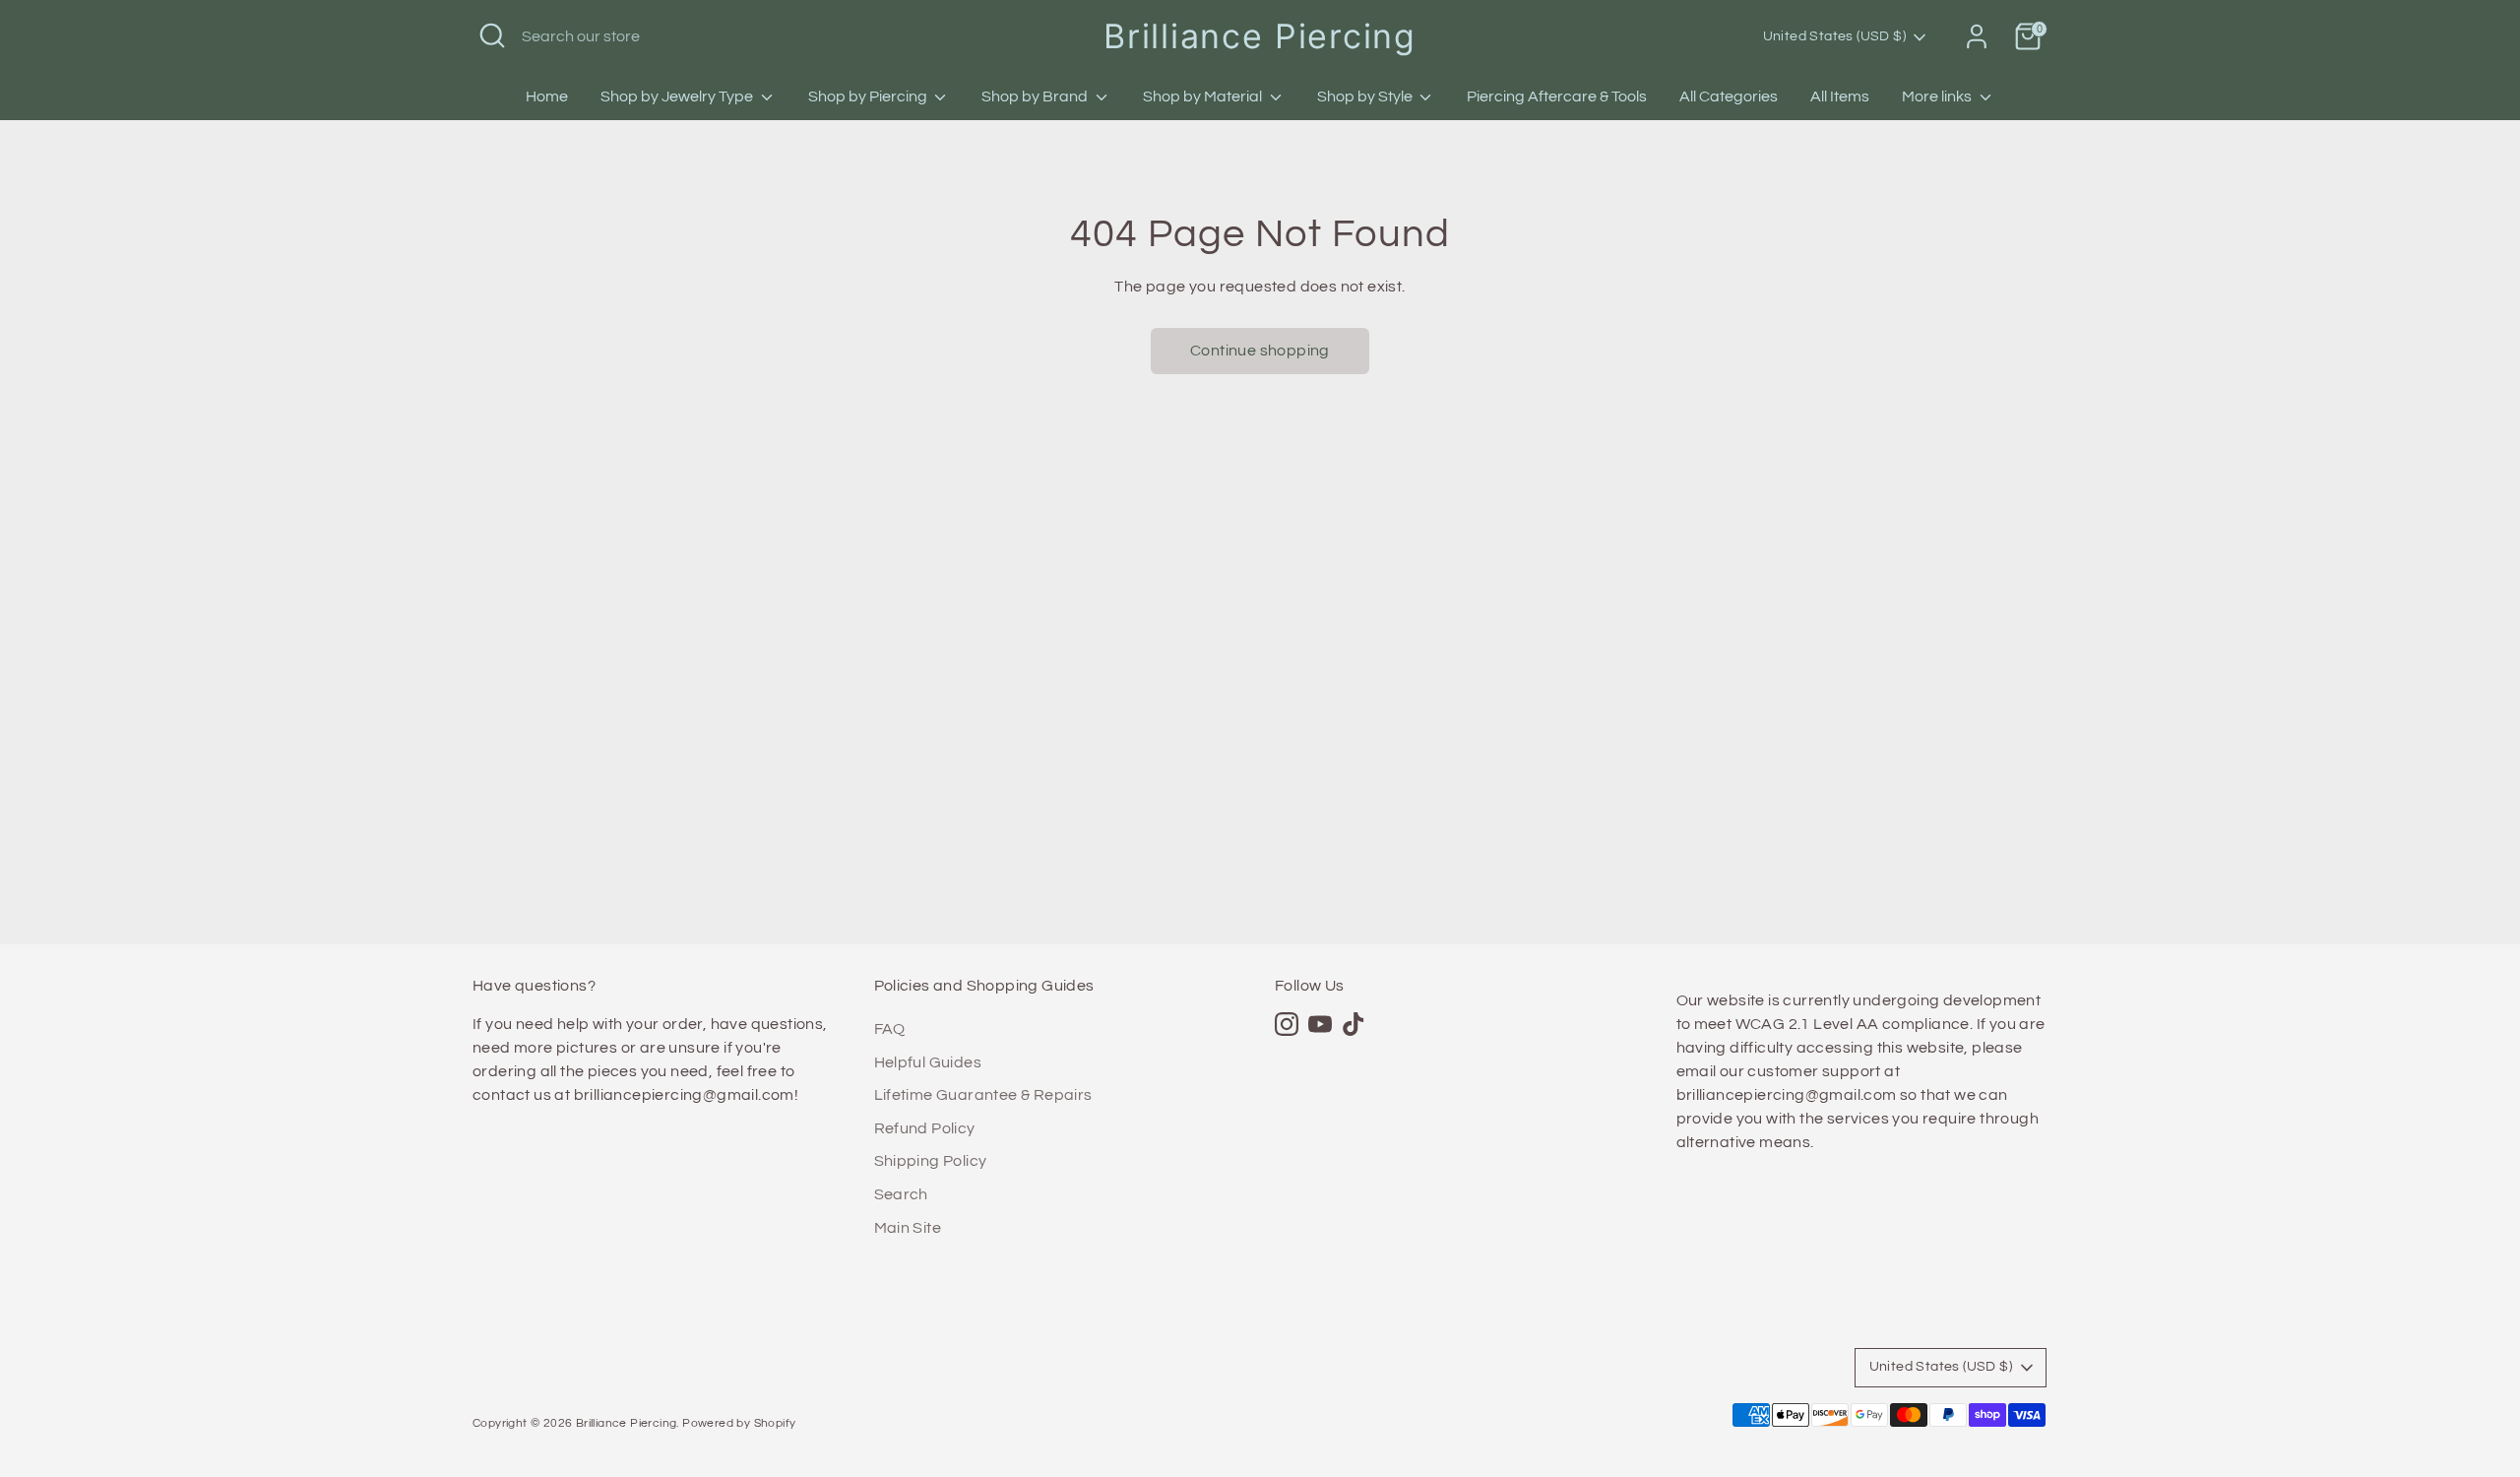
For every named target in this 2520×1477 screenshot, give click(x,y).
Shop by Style (1366, 96)
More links (1938, 96)
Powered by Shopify (739, 1423)
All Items (1840, 96)
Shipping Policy (931, 1161)
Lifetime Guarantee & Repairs (983, 1095)
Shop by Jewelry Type (678, 96)
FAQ (890, 1029)
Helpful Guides (928, 1062)
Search (901, 1194)
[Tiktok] (1354, 1024)
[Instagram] (1287, 1024)
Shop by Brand (1036, 96)
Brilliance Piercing (1260, 36)
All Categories (1729, 96)
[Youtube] (1320, 1024)
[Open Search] (492, 35)
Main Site (908, 1228)
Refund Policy (925, 1128)
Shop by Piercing (869, 96)
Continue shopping (1260, 351)
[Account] (1977, 36)
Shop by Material (1204, 96)
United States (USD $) (1834, 36)
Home (547, 96)
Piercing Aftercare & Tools (1557, 96)
